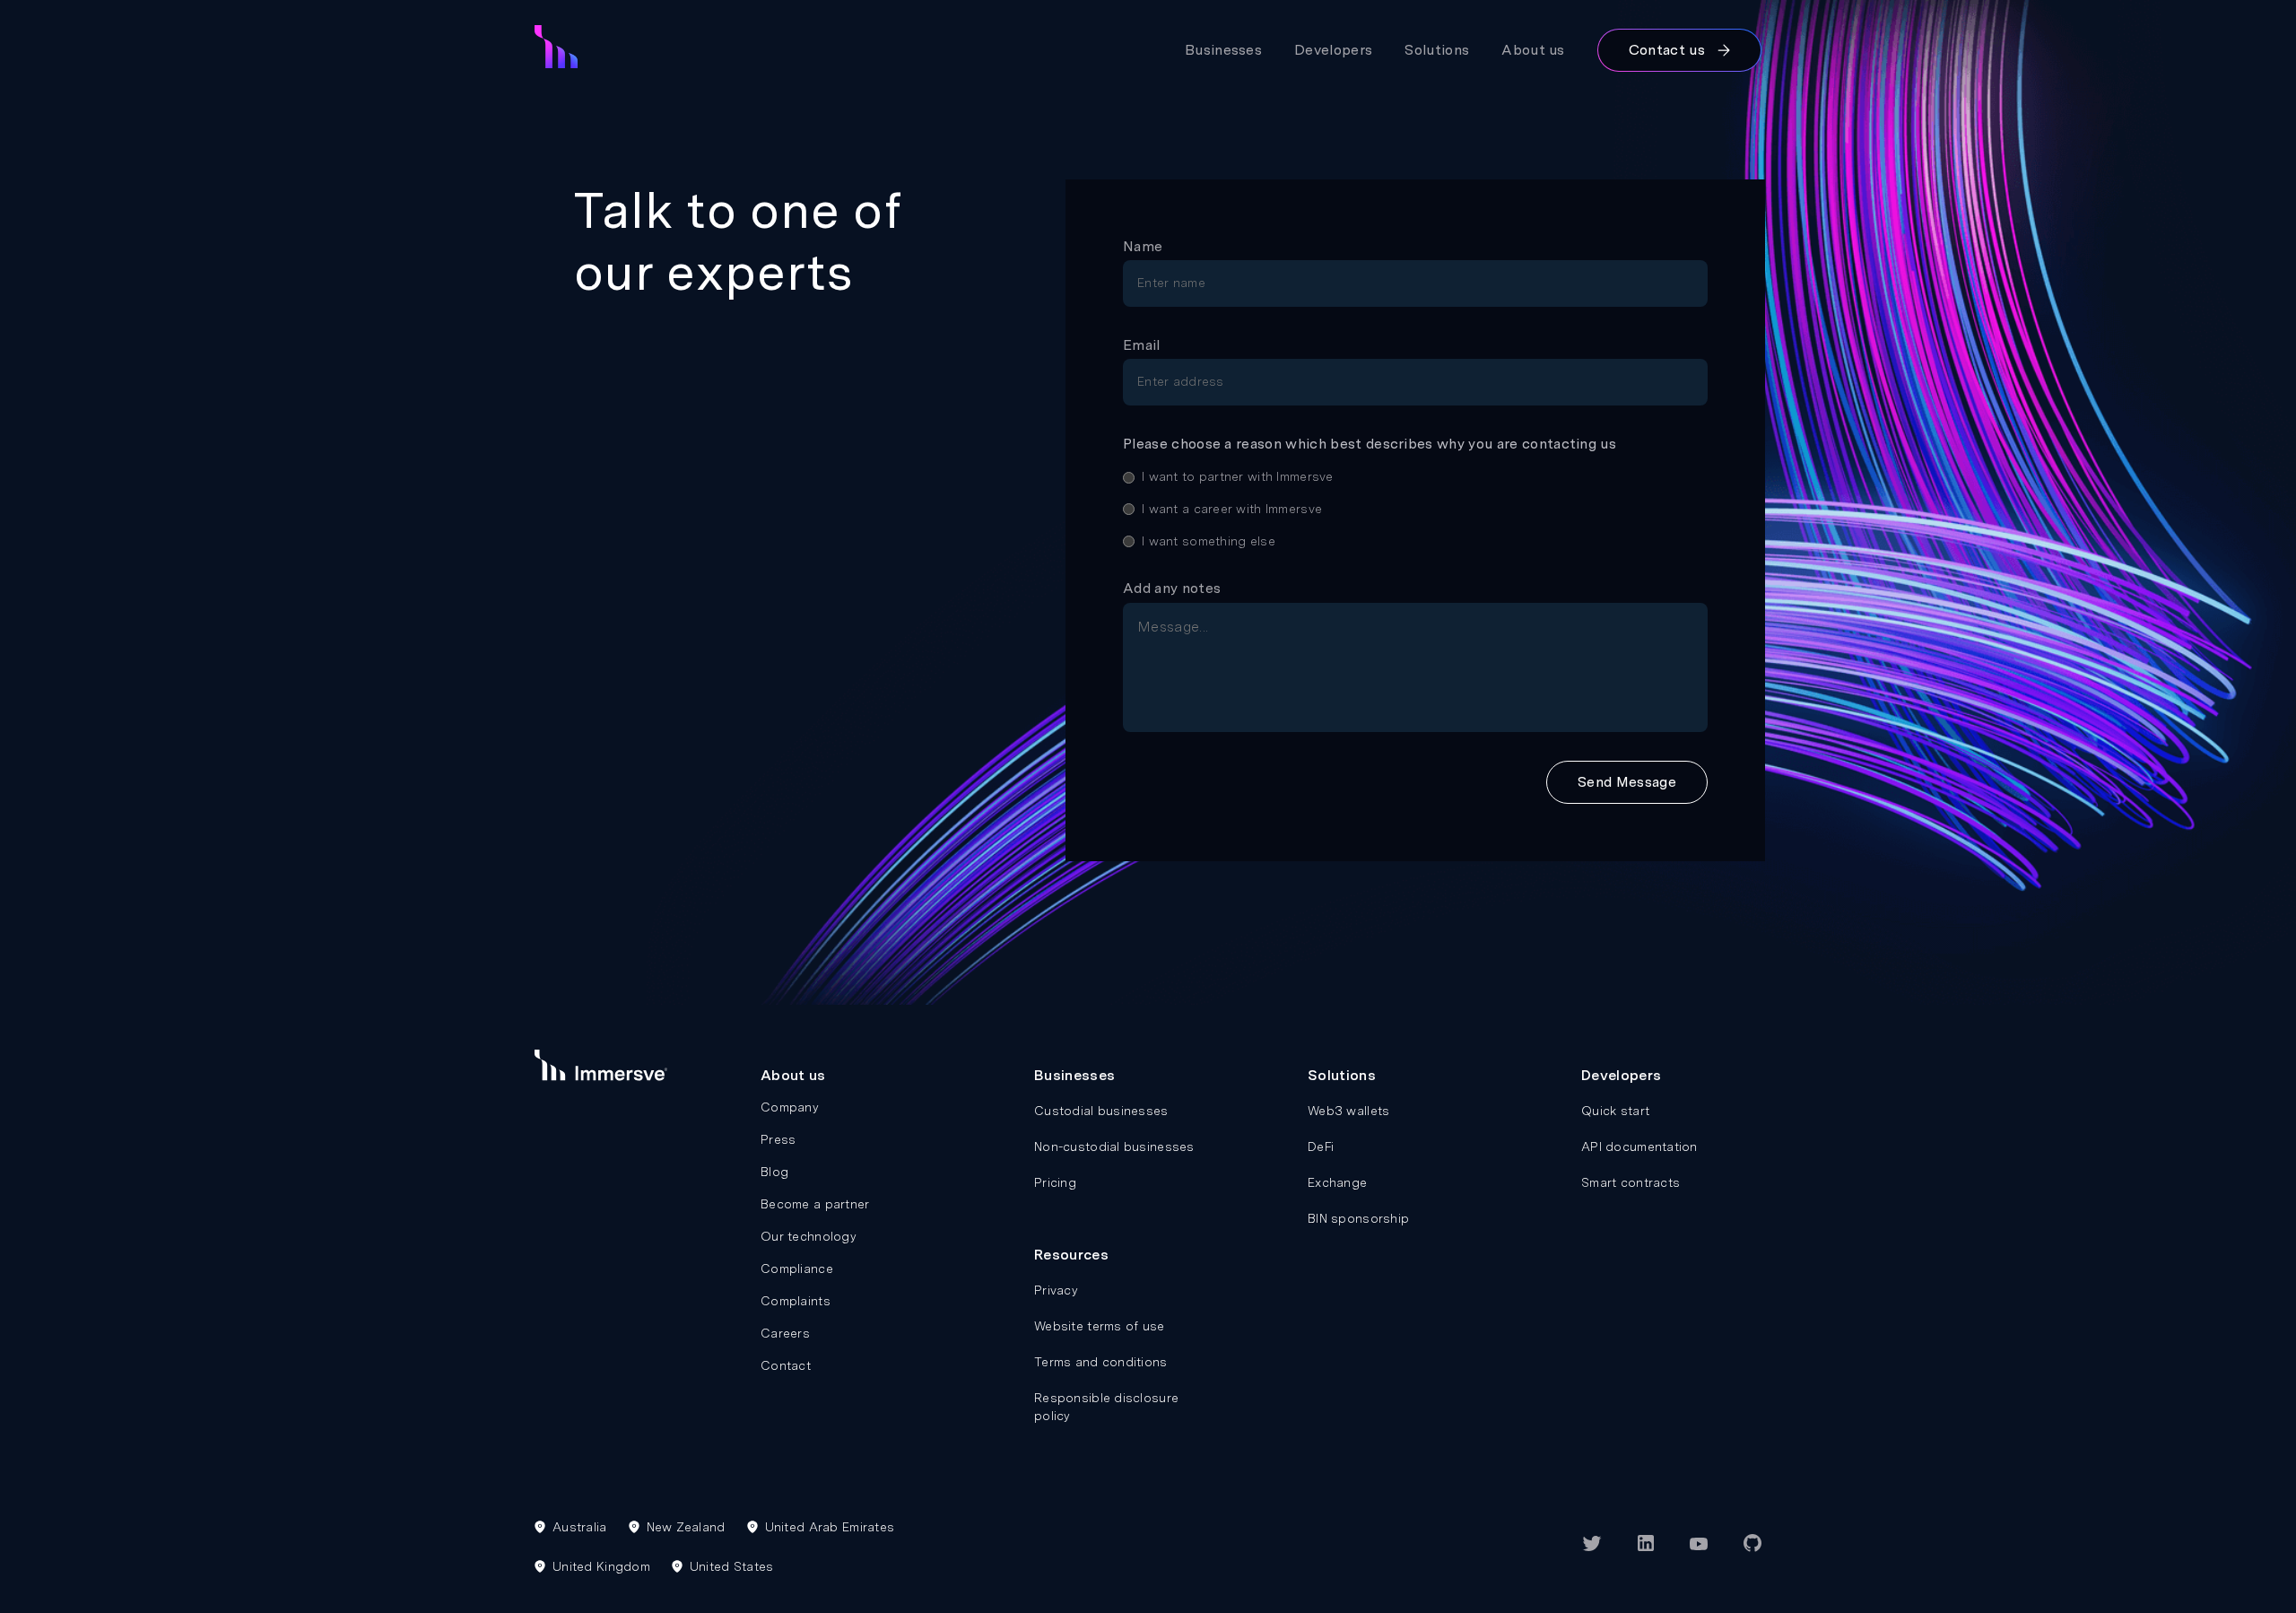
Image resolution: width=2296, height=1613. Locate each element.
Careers (785, 1333)
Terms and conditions (1101, 1362)
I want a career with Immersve (1232, 509)
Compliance (797, 1269)
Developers (1333, 50)
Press (778, 1139)
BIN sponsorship (1358, 1218)
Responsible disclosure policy (1106, 1407)
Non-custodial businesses (1114, 1147)
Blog (774, 1172)
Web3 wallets (1348, 1111)
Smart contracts (1631, 1182)
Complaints (796, 1301)
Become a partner (815, 1204)
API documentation (1639, 1147)
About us (1533, 50)
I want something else (1209, 541)
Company (790, 1107)
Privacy (1056, 1290)
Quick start (1615, 1111)
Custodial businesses (1101, 1111)
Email (1142, 345)
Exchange (1337, 1182)
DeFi (1321, 1147)
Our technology (809, 1236)
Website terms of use (1100, 1326)
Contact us (1667, 50)
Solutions (1437, 50)
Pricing (1055, 1182)
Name (1143, 246)
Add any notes (1172, 588)
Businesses (1223, 50)
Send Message (1627, 782)
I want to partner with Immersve (1238, 476)
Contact (786, 1365)
